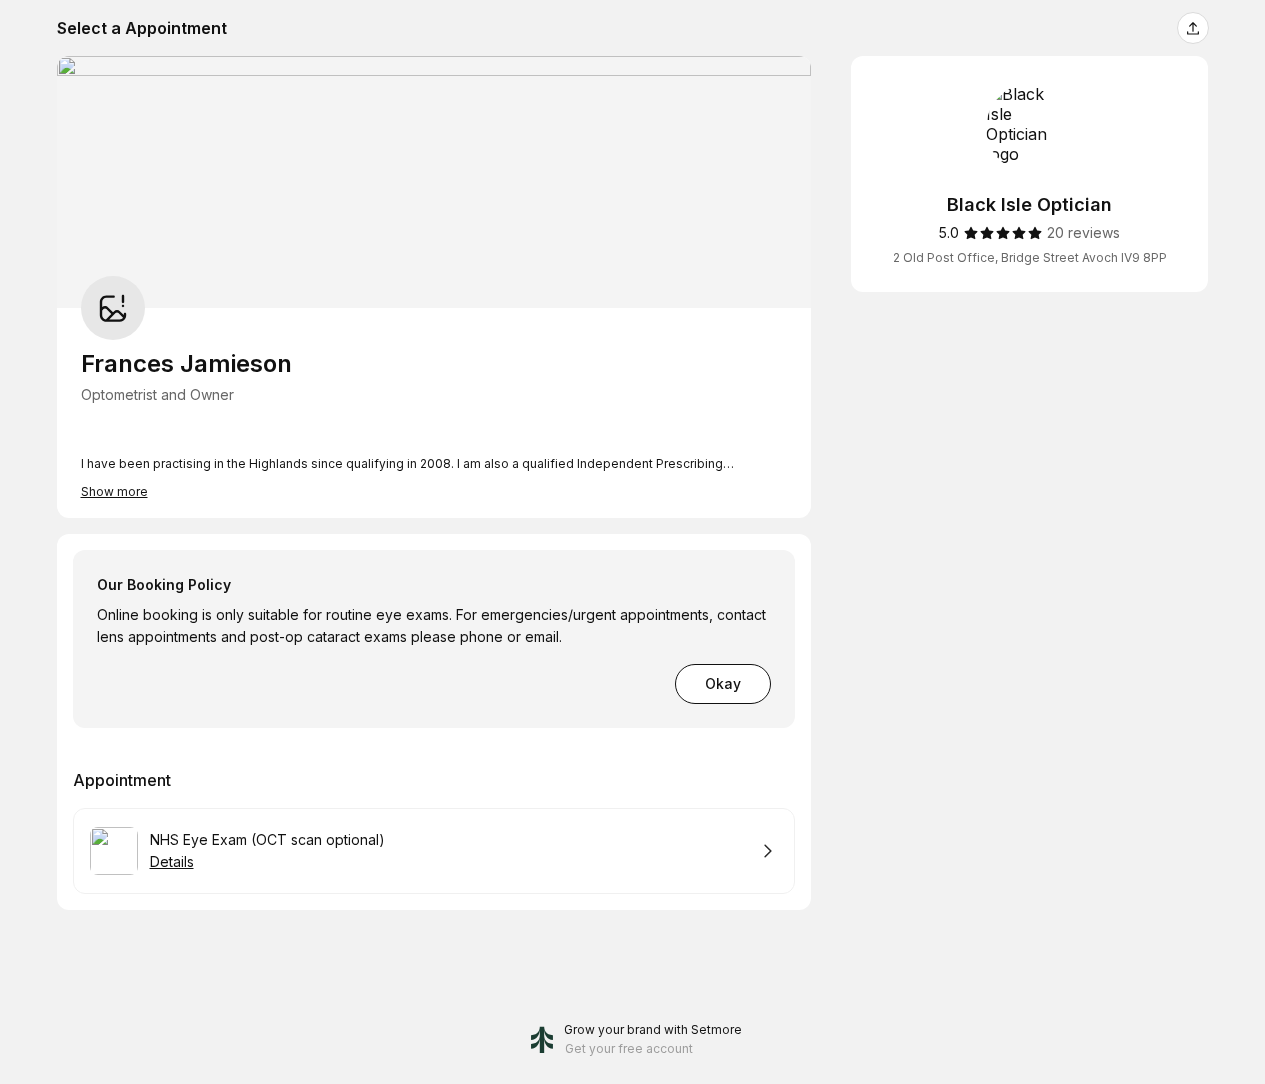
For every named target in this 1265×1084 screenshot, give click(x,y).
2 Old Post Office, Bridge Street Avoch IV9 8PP (1030, 257)
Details (172, 861)
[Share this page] (1193, 28)
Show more (114, 491)
